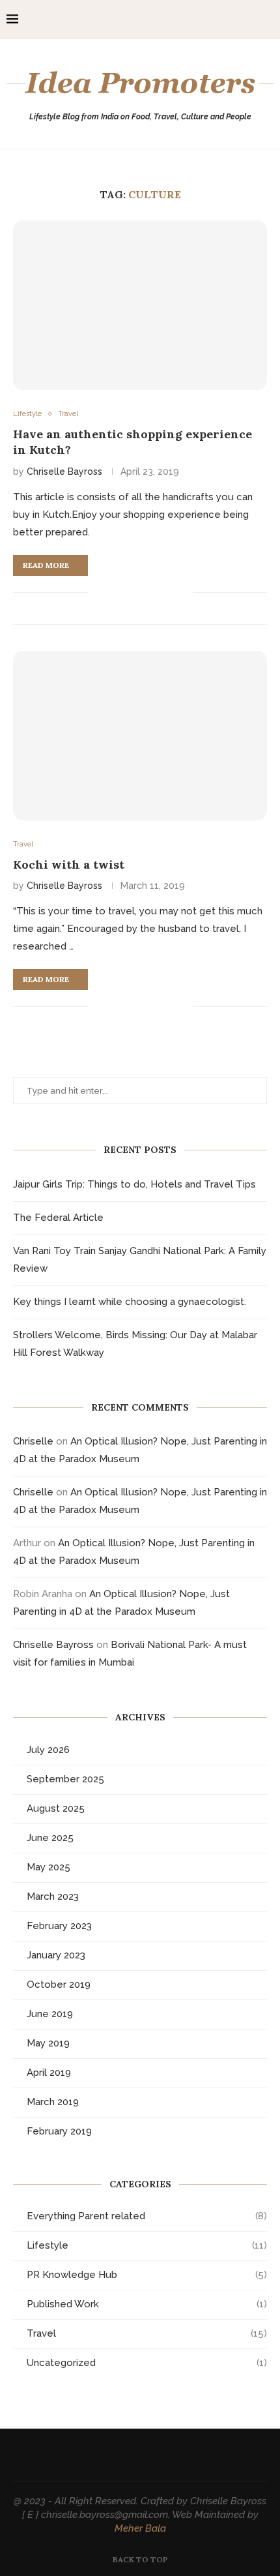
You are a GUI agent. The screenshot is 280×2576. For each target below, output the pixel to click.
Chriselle (33, 1441)
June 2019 (50, 2014)
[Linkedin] (233, 20)
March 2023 (53, 1896)
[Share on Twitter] (128, 592)
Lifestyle (147, 2245)
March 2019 (53, 2102)
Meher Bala (140, 2528)
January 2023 (56, 1955)
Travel (147, 2333)
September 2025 (65, 1779)
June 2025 (50, 1838)
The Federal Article (58, 1218)
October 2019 (59, 1984)
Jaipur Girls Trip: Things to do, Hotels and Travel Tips (134, 1184)
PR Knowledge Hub (147, 2275)
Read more (46, 565)
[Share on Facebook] (114, 592)
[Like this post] (98, 592)
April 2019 (49, 2073)
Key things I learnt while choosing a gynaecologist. (130, 1302)
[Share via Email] (183, 592)
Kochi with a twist (69, 864)
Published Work (147, 2304)
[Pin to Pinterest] (142, 592)
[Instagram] (220, 20)
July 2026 (48, 1750)
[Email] (247, 20)
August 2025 (56, 1808)
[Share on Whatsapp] (155, 592)
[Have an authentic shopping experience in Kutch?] (140, 305)
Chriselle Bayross (64, 472)
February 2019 (59, 2131)
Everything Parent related (147, 2216)
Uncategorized (147, 2363)
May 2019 (48, 2043)
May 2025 (49, 1867)
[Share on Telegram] (169, 592)
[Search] (267, 20)
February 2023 (59, 1926)
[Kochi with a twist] (140, 736)
